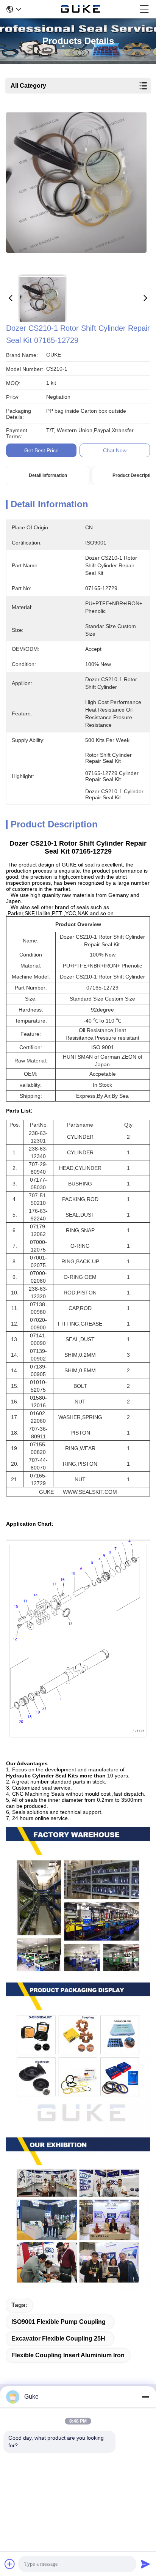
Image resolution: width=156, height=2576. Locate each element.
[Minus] (145, 2397)
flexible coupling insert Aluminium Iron (68, 2355)
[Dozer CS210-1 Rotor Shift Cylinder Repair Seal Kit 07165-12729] (76, 191)
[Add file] (10, 2564)
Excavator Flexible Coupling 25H (58, 2338)
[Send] (145, 2564)
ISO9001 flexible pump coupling (58, 2322)
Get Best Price (41, 450)
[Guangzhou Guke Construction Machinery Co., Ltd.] (81, 9)
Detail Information (48, 475)
